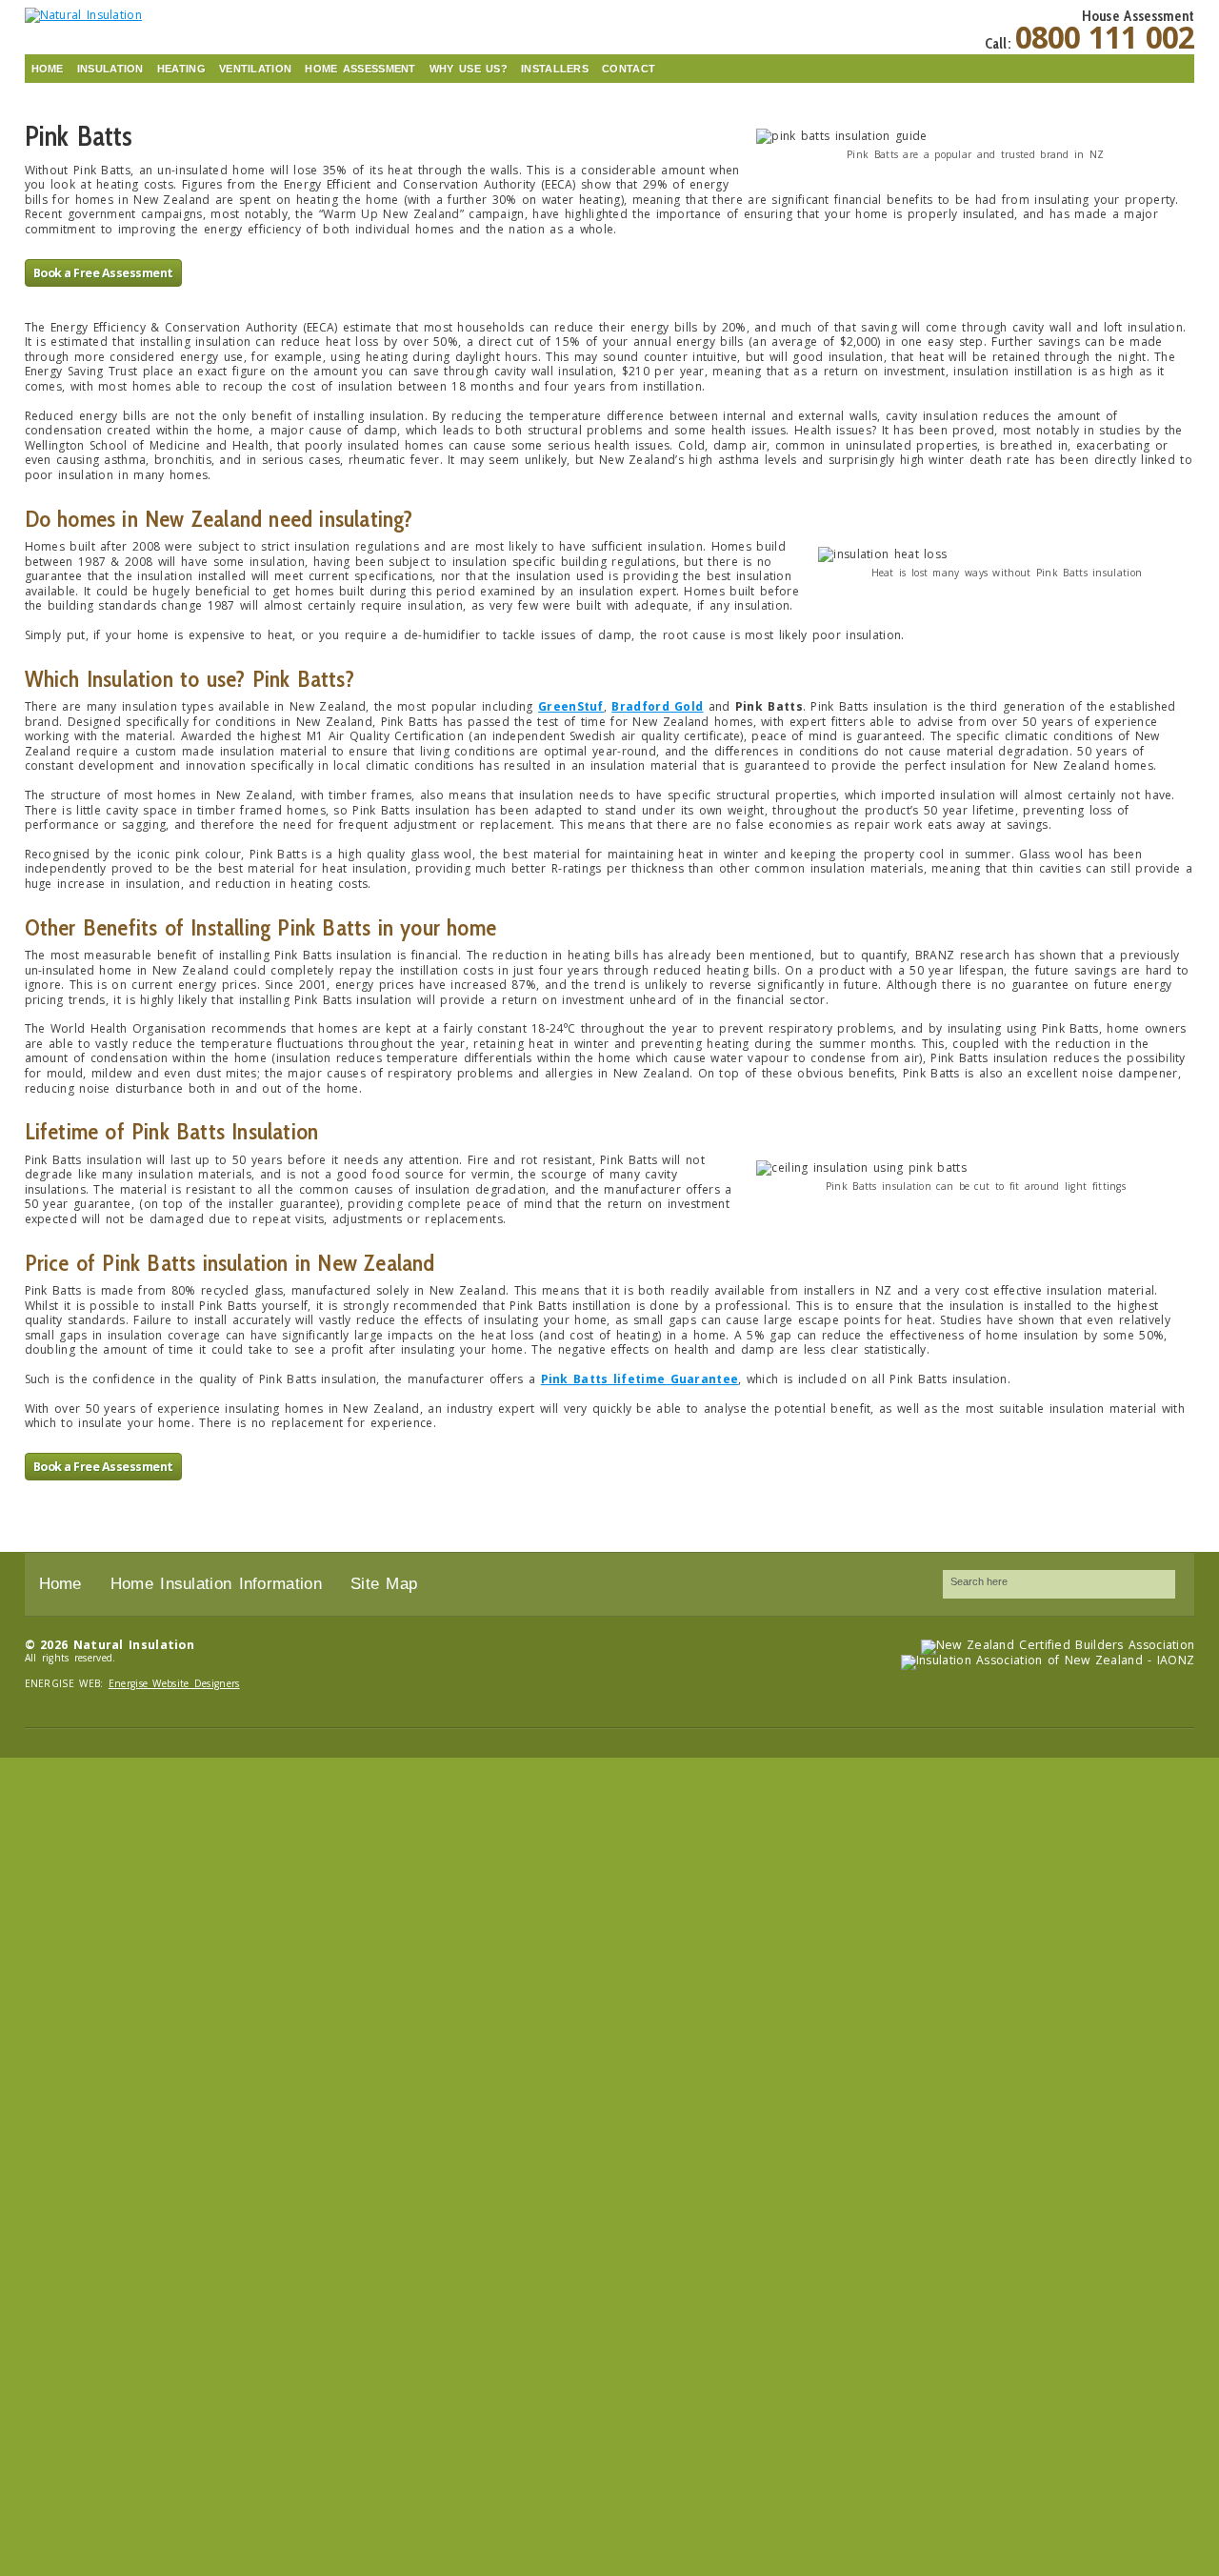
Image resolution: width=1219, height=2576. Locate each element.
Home (48, 69)
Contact (629, 69)
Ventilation (255, 69)
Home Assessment (360, 69)
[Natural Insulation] (158, 15)
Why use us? (469, 69)
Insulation (110, 69)
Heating (181, 69)
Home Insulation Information (216, 1584)
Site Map (384, 1584)
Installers (555, 69)
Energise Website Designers (174, 1683)
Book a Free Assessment (103, 273)
